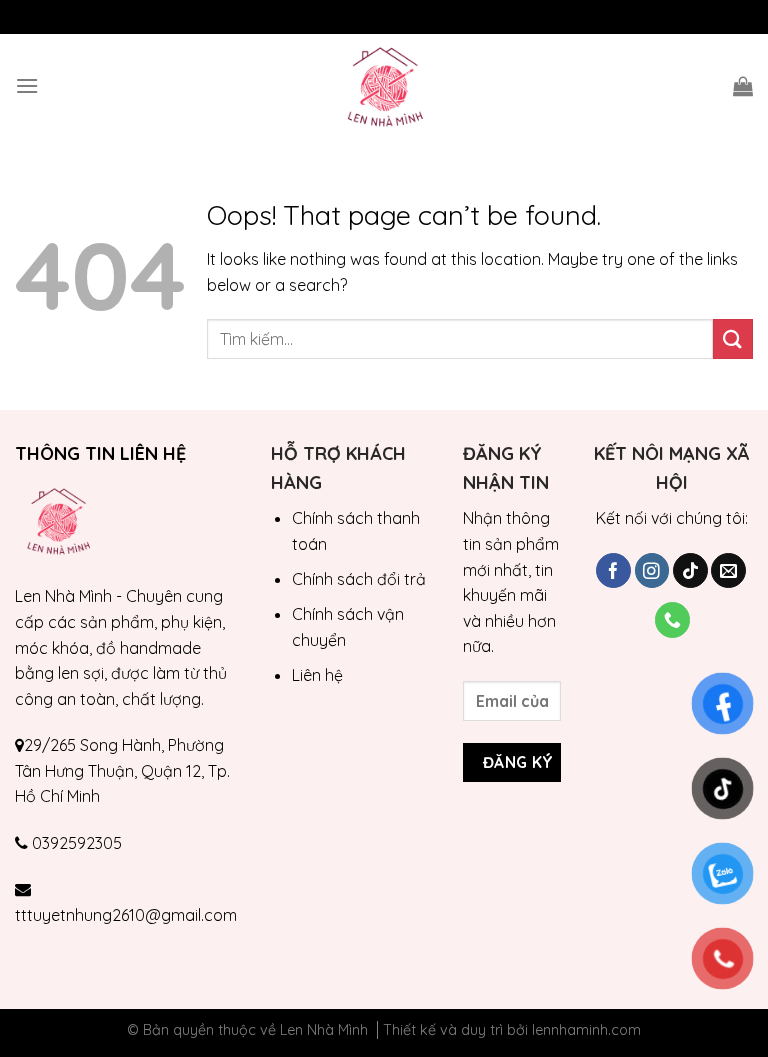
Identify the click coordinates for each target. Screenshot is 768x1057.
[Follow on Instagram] (652, 571)
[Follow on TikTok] (690, 571)
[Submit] (733, 338)
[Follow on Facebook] (613, 571)
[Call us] (672, 620)
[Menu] (27, 85)
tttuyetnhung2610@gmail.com (126, 915)
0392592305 (77, 843)
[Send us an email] (728, 571)
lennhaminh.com (586, 1030)
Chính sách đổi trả (359, 579)
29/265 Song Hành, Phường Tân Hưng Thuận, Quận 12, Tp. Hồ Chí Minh (122, 770)
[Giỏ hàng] (743, 86)
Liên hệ (317, 675)
